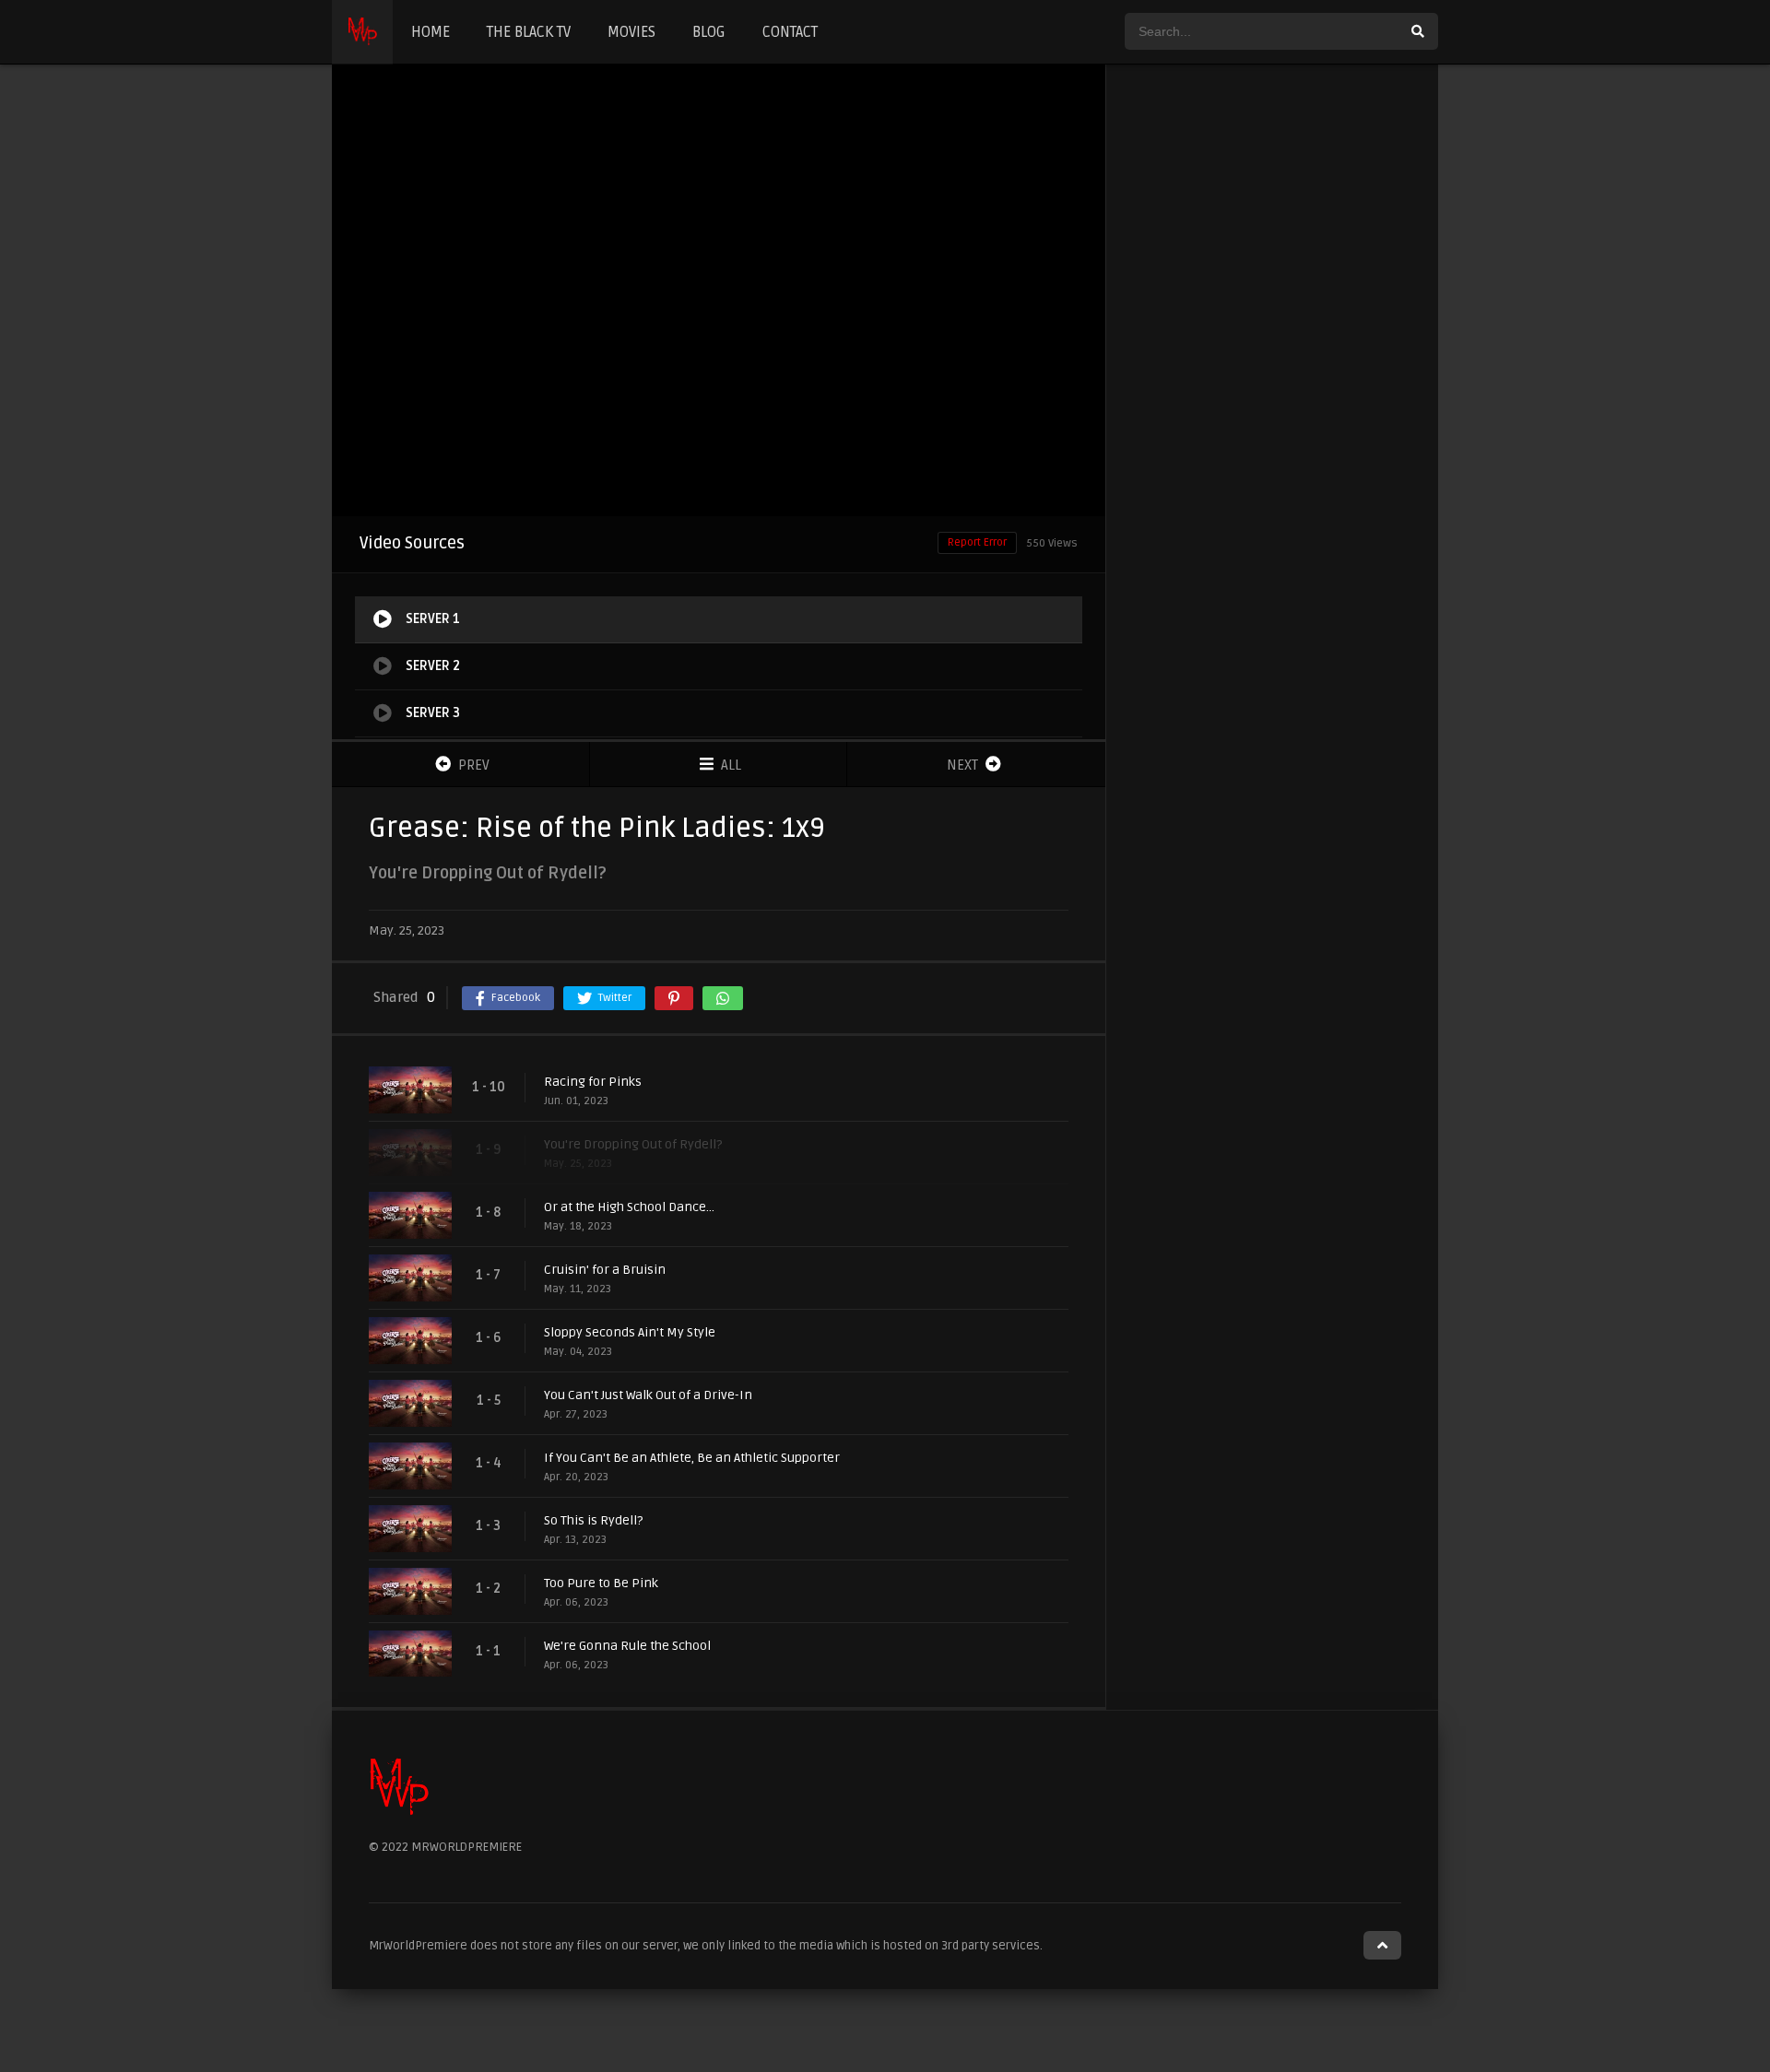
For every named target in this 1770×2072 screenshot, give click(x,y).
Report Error (977, 542)
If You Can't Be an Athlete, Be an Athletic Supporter (692, 1458)
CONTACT (790, 32)
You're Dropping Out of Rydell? (633, 1144)
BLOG (709, 32)
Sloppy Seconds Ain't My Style (630, 1332)
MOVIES (631, 32)
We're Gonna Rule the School (627, 1646)
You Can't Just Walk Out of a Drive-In (648, 1395)
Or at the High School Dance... (629, 1207)
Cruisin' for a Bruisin (605, 1270)
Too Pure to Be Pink (601, 1583)
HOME (431, 32)
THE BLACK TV (529, 32)
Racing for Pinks (593, 1082)
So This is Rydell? (593, 1520)
